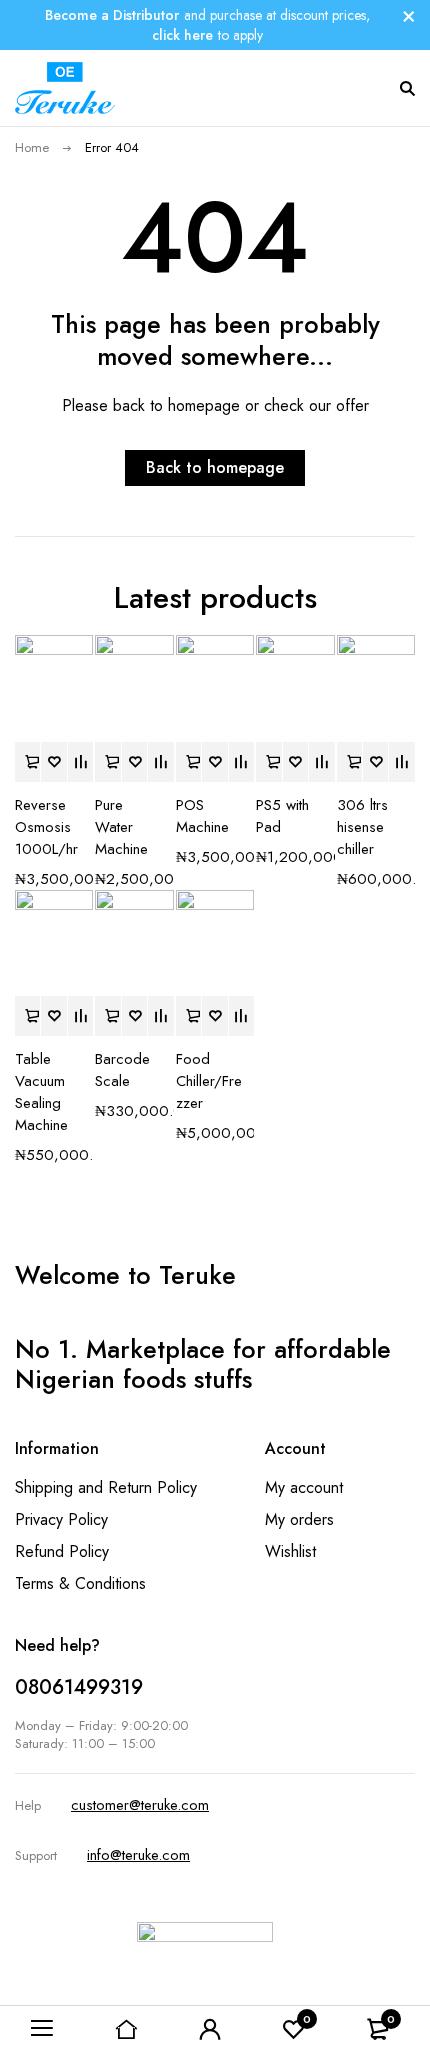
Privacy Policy (61, 1519)
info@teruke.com (138, 1855)
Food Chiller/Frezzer (209, 1081)
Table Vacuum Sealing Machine (41, 1092)
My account (304, 1487)
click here (182, 35)
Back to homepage (215, 467)
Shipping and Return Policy (106, 1487)
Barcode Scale (122, 1070)
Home (32, 147)
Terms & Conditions (80, 1583)
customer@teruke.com (140, 1805)
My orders (299, 1519)
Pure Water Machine (121, 827)
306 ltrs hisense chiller (362, 827)
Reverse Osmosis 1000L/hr (46, 827)
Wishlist (290, 1551)
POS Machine (202, 816)
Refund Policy (62, 1551)
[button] (27, 762)
